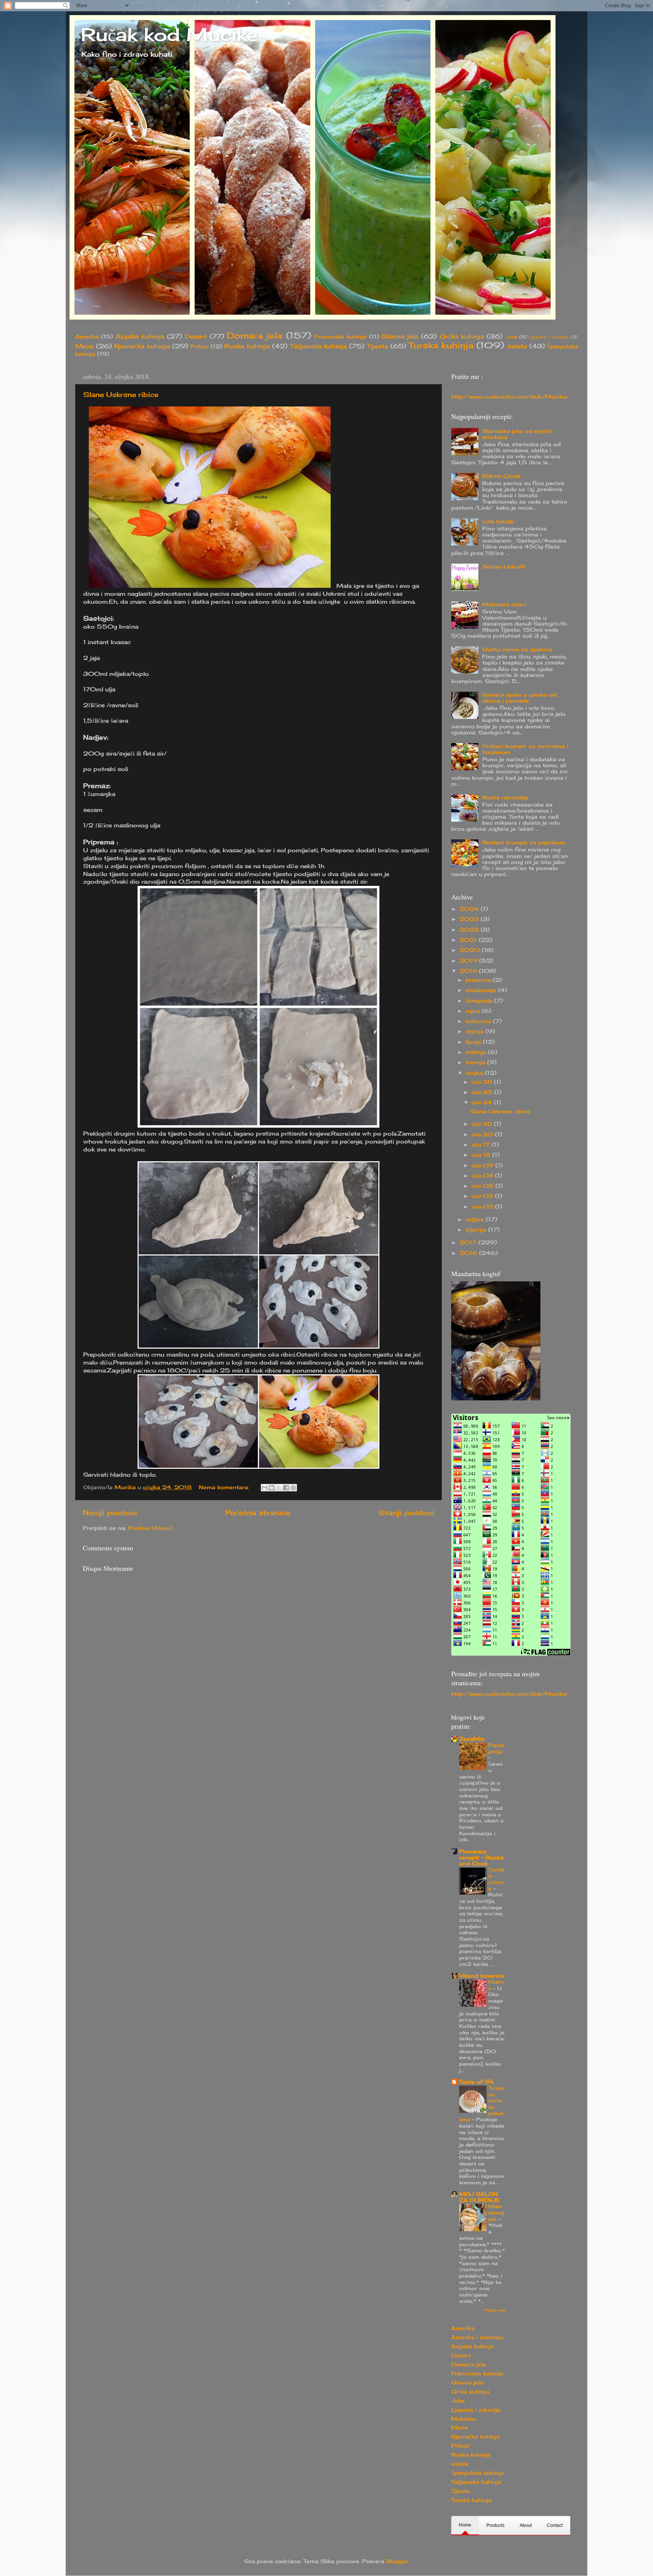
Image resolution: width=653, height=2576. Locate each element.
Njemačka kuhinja (142, 346)
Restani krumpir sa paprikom (524, 842)
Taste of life (477, 2082)
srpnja (476, 1031)
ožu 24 (483, 1102)
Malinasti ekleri (504, 604)
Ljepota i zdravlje (549, 337)
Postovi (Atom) (150, 1528)
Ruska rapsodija (505, 797)
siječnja (477, 1230)
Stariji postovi (406, 1513)
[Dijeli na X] (279, 1488)
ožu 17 (482, 1145)
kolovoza (479, 1021)
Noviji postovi (110, 1513)
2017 (469, 1242)
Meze (84, 346)
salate (517, 346)
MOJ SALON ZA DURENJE (479, 2197)
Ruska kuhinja (247, 346)
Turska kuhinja (441, 345)
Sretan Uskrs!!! (504, 567)
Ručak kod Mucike (169, 35)
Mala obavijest (496, 2212)
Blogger (397, 2561)
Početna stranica (258, 1513)
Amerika (87, 337)
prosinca (479, 980)
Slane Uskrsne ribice (121, 394)
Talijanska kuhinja (318, 346)
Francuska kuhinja (340, 337)
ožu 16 (482, 1155)
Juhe (511, 337)
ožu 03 (483, 1196)
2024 (470, 909)
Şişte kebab (498, 521)
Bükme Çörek (501, 476)
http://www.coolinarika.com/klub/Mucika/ (510, 397)
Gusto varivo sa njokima (517, 649)
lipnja (474, 1042)
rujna (474, 1011)
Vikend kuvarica (481, 1976)
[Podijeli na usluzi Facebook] (286, 1488)
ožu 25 (483, 1092)
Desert (196, 336)
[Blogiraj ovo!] (272, 1488)
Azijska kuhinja (140, 336)
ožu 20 (483, 1134)
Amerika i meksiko (477, 2337)
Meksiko (463, 2419)
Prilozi (200, 346)
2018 (469, 971)
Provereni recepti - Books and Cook (481, 1857)
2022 (470, 930)
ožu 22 (483, 1124)
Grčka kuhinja (462, 336)
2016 (469, 1253)
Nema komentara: (225, 1487)
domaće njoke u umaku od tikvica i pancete (519, 698)
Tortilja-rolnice (496, 1879)
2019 (469, 961)
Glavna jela (400, 336)
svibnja (477, 1052)
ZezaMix (472, 1739)
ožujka (475, 1073)
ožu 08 (483, 1176)
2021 (469, 940)
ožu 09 (484, 1165)
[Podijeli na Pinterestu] (293, 1488)
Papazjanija (496, 1748)
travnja (476, 1062)
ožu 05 (484, 1186)
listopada (480, 1001)
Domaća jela (255, 335)
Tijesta (378, 346)
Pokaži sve (495, 2310)
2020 (471, 950)
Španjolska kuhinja (477, 2473)
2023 (470, 919)
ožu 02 (483, 1207)
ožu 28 (483, 1082)
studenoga (482, 990)
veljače (476, 1219)
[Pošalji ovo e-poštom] (265, 1488)
